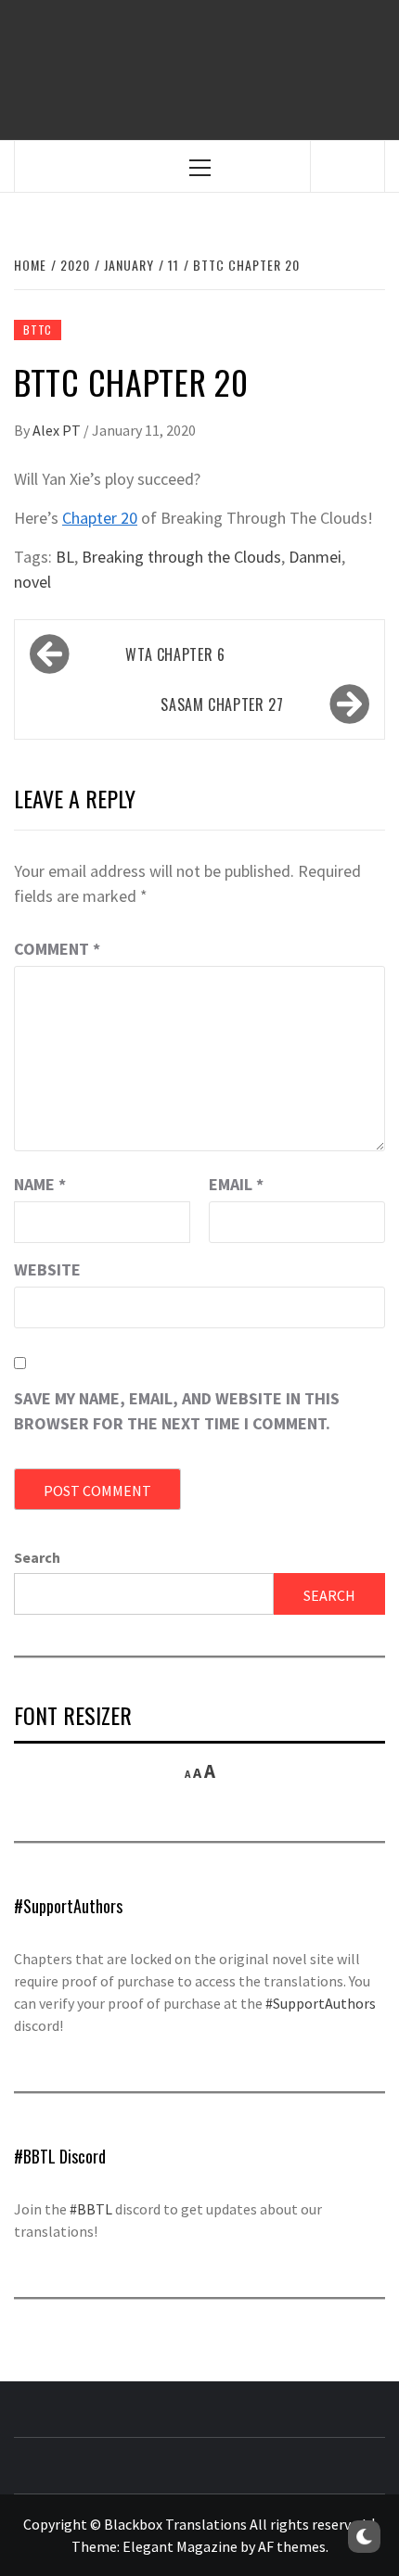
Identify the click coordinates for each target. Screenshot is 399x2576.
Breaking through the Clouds (181, 557)
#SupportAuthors (321, 2003)
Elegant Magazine (180, 2546)
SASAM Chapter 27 (222, 704)
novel (32, 582)
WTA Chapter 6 (175, 654)
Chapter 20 (100, 518)
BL (65, 557)
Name (40, 1184)
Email (236, 1184)
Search (37, 1557)
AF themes (292, 2546)
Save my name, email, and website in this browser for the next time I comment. (177, 1411)
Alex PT (58, 430)
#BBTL (91, 2209)
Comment (57, 949)
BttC (38, 330)
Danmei (315, 557)
